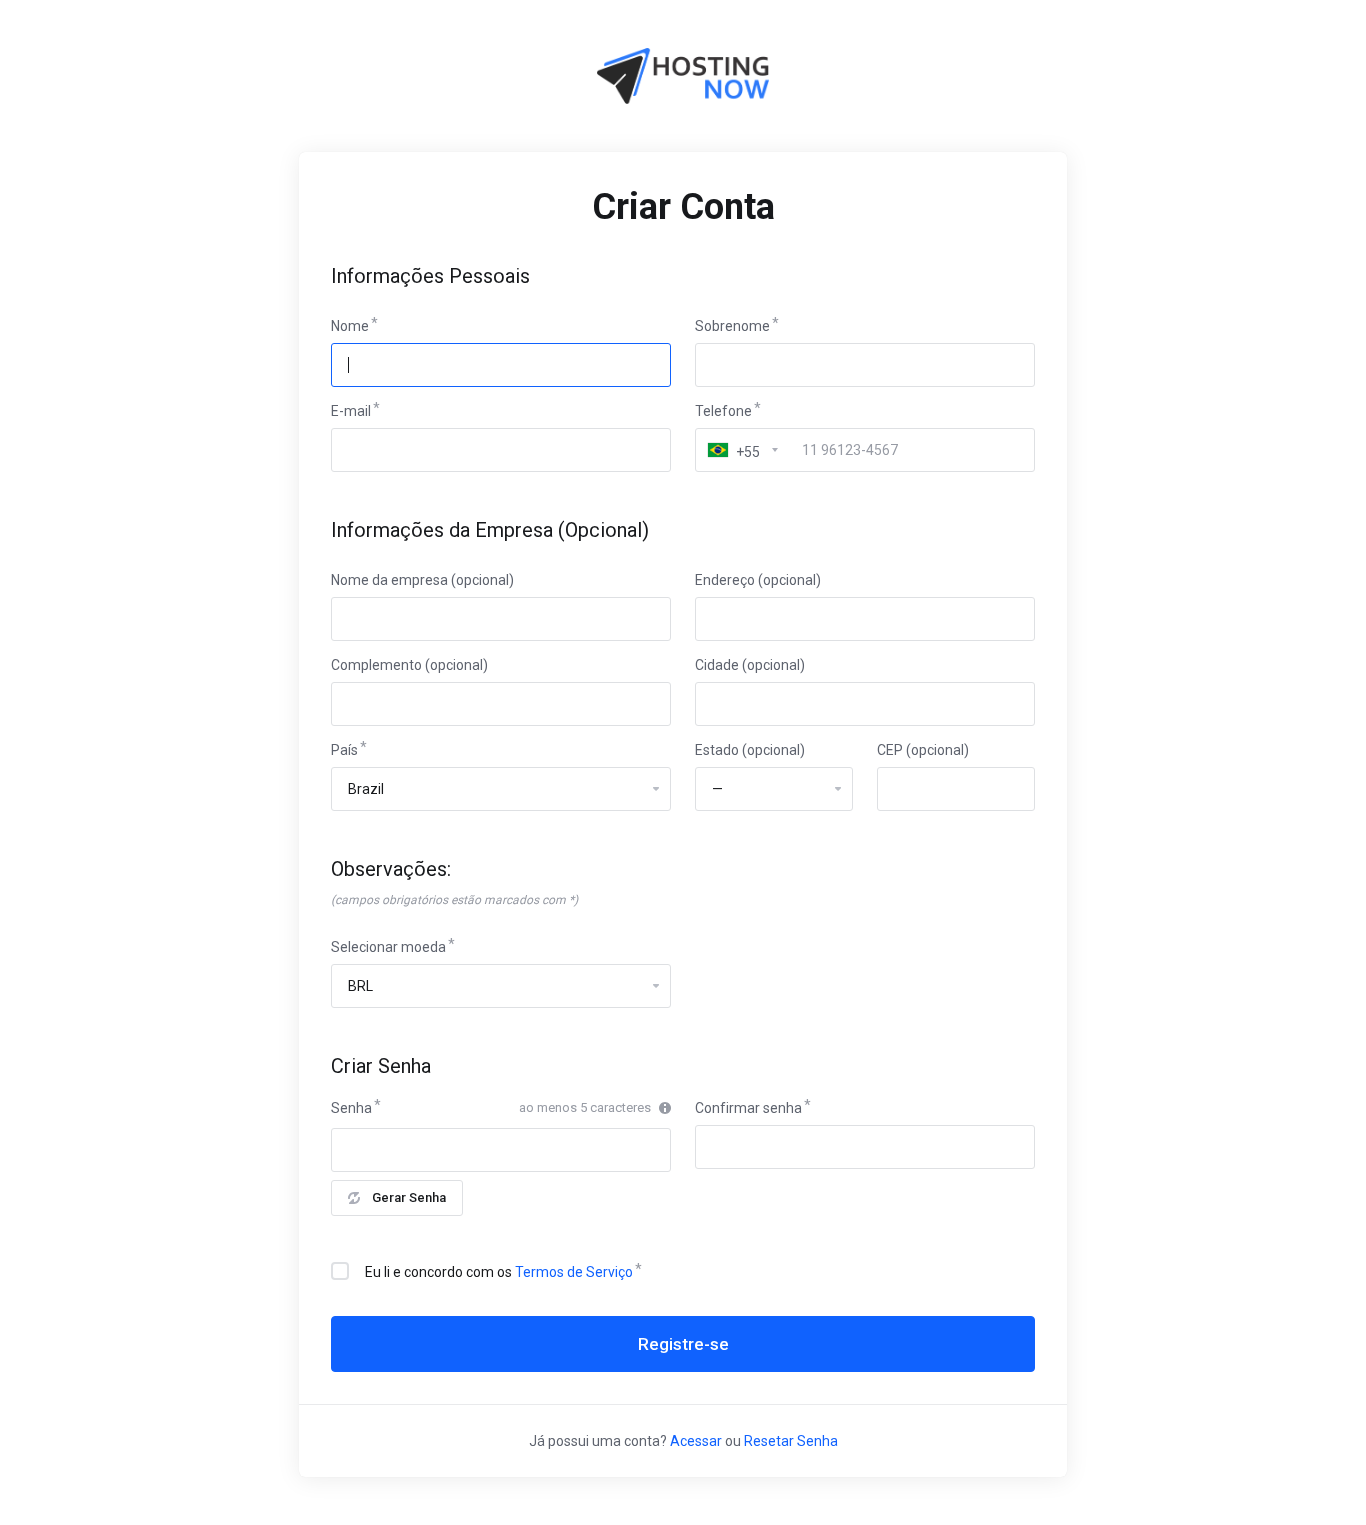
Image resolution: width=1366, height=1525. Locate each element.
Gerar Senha (409, 1197)
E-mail (351, 411)
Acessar (696, 1441)
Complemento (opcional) (409, 665)
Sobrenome (732, 326)
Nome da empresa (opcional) (422, 580)
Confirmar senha (748, 1108)
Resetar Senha (791, 1441)
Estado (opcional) (750, 750)
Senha (351, 1108)
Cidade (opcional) (750, 665)
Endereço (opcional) (758, 580)
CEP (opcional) (923, 750)
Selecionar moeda (388, 947)
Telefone (723, 411)
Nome (350, 326)
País (344, 750)
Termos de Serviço (574, 1272)
